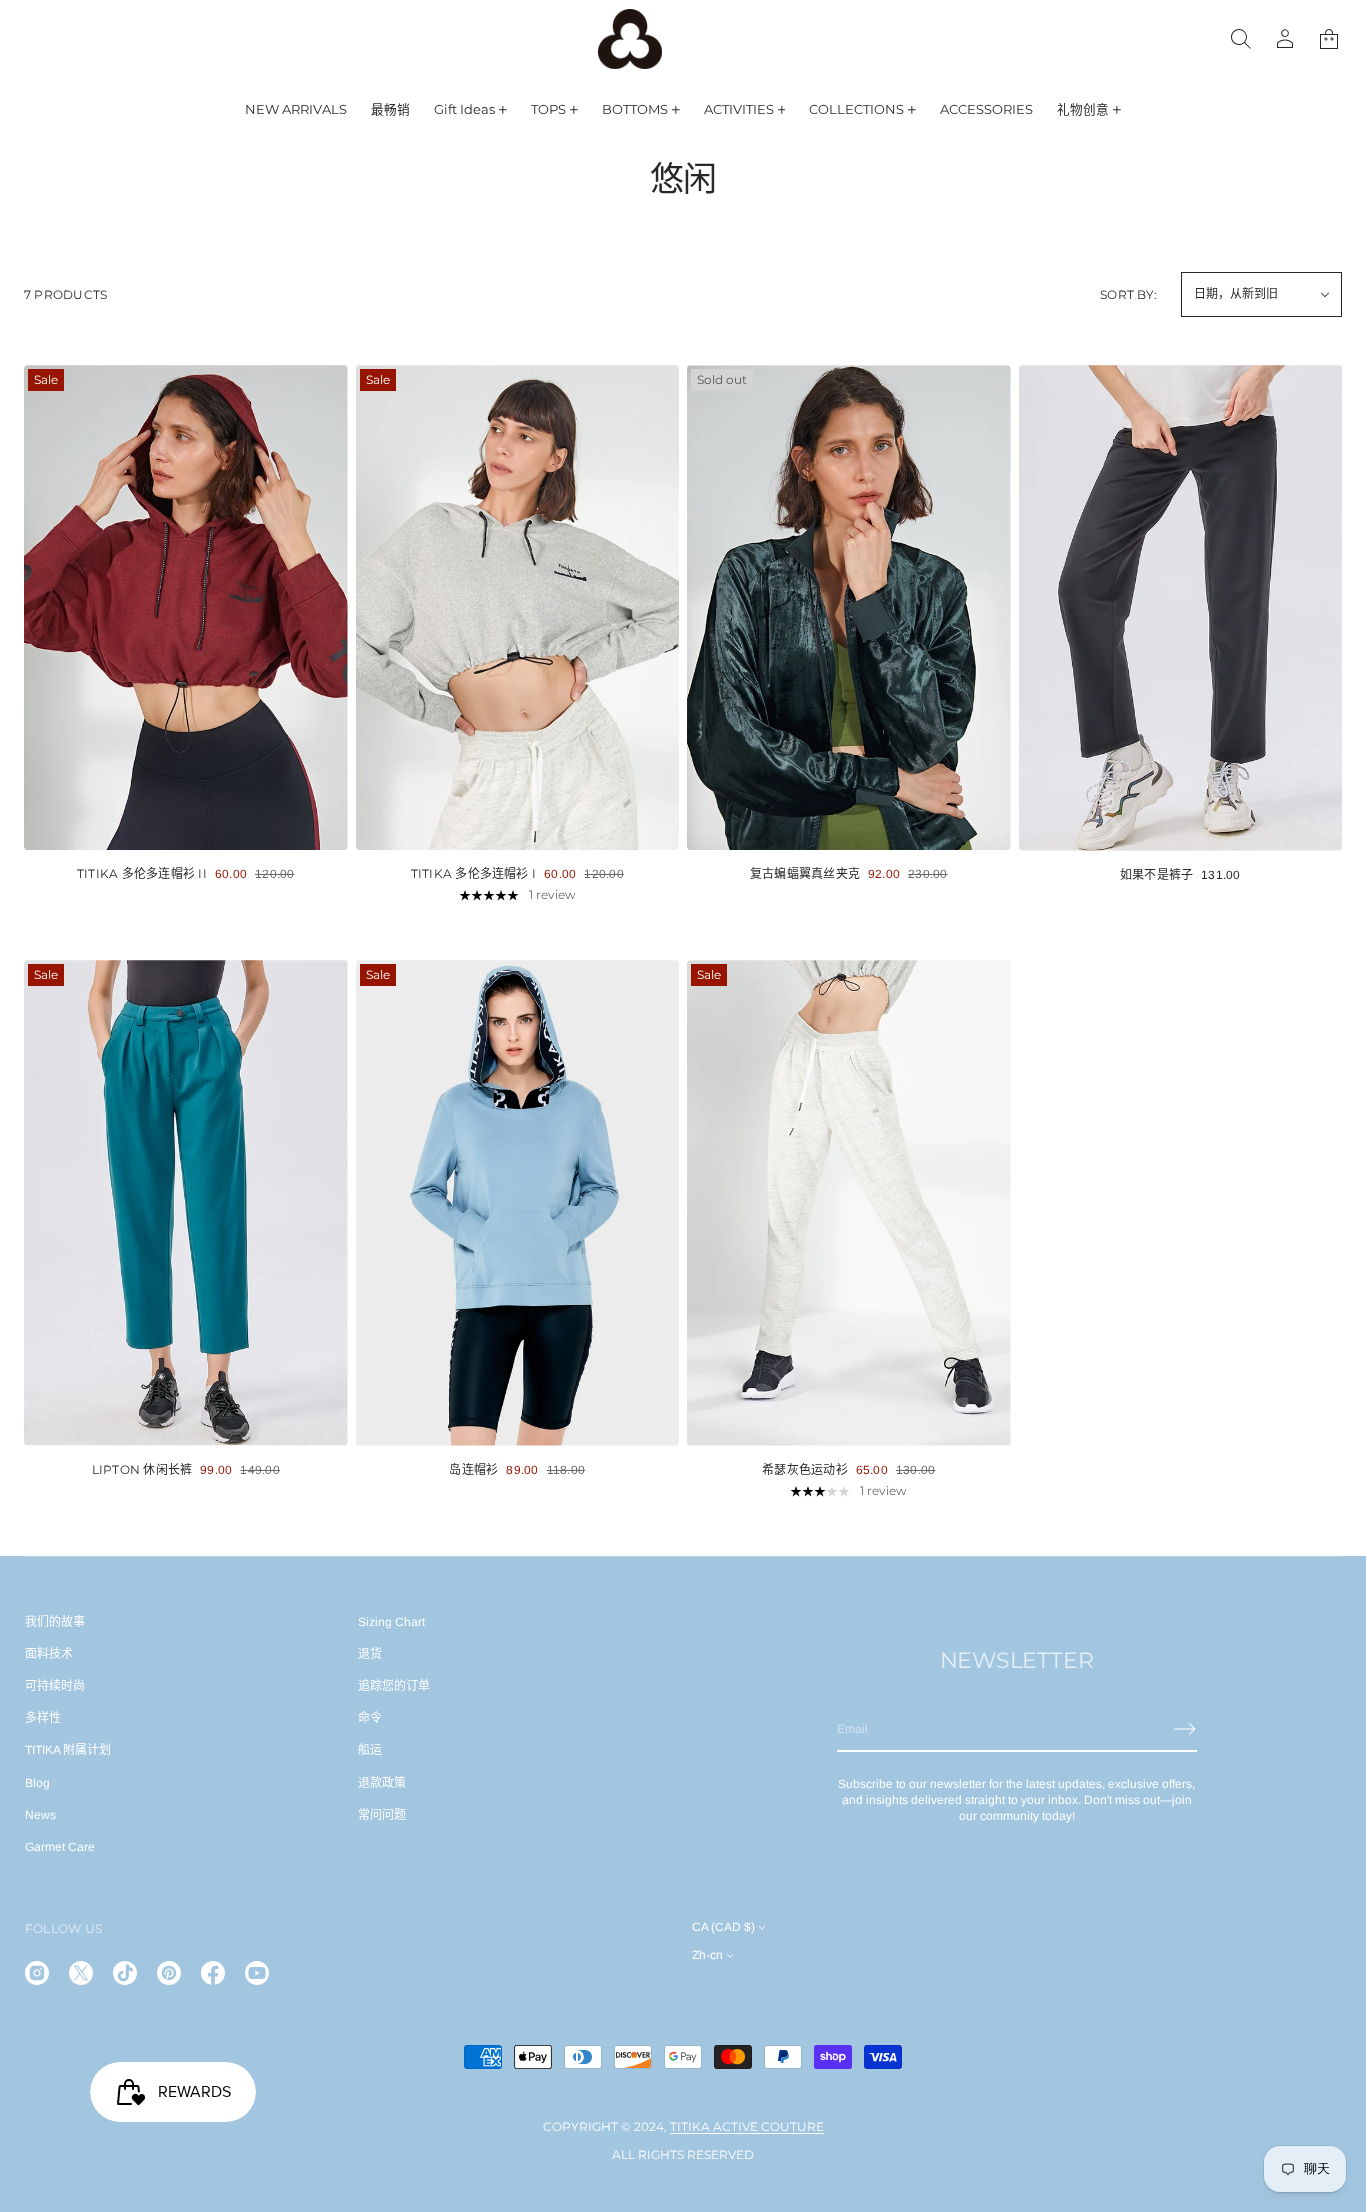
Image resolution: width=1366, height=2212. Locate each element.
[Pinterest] (169, 1973)
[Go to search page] (1241, 39)
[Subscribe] (1185, 1729)
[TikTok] (125, 1973)
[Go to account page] (1285, 39)
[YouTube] (257, 1973)
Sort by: (1128, 294)
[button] (1329, 39)
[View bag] (1329, 39)
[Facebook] (213, 1973)
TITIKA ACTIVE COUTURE (747, 2126)
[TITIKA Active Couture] (630, 39)
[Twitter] (81, 1973)
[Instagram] (37, 1973)
